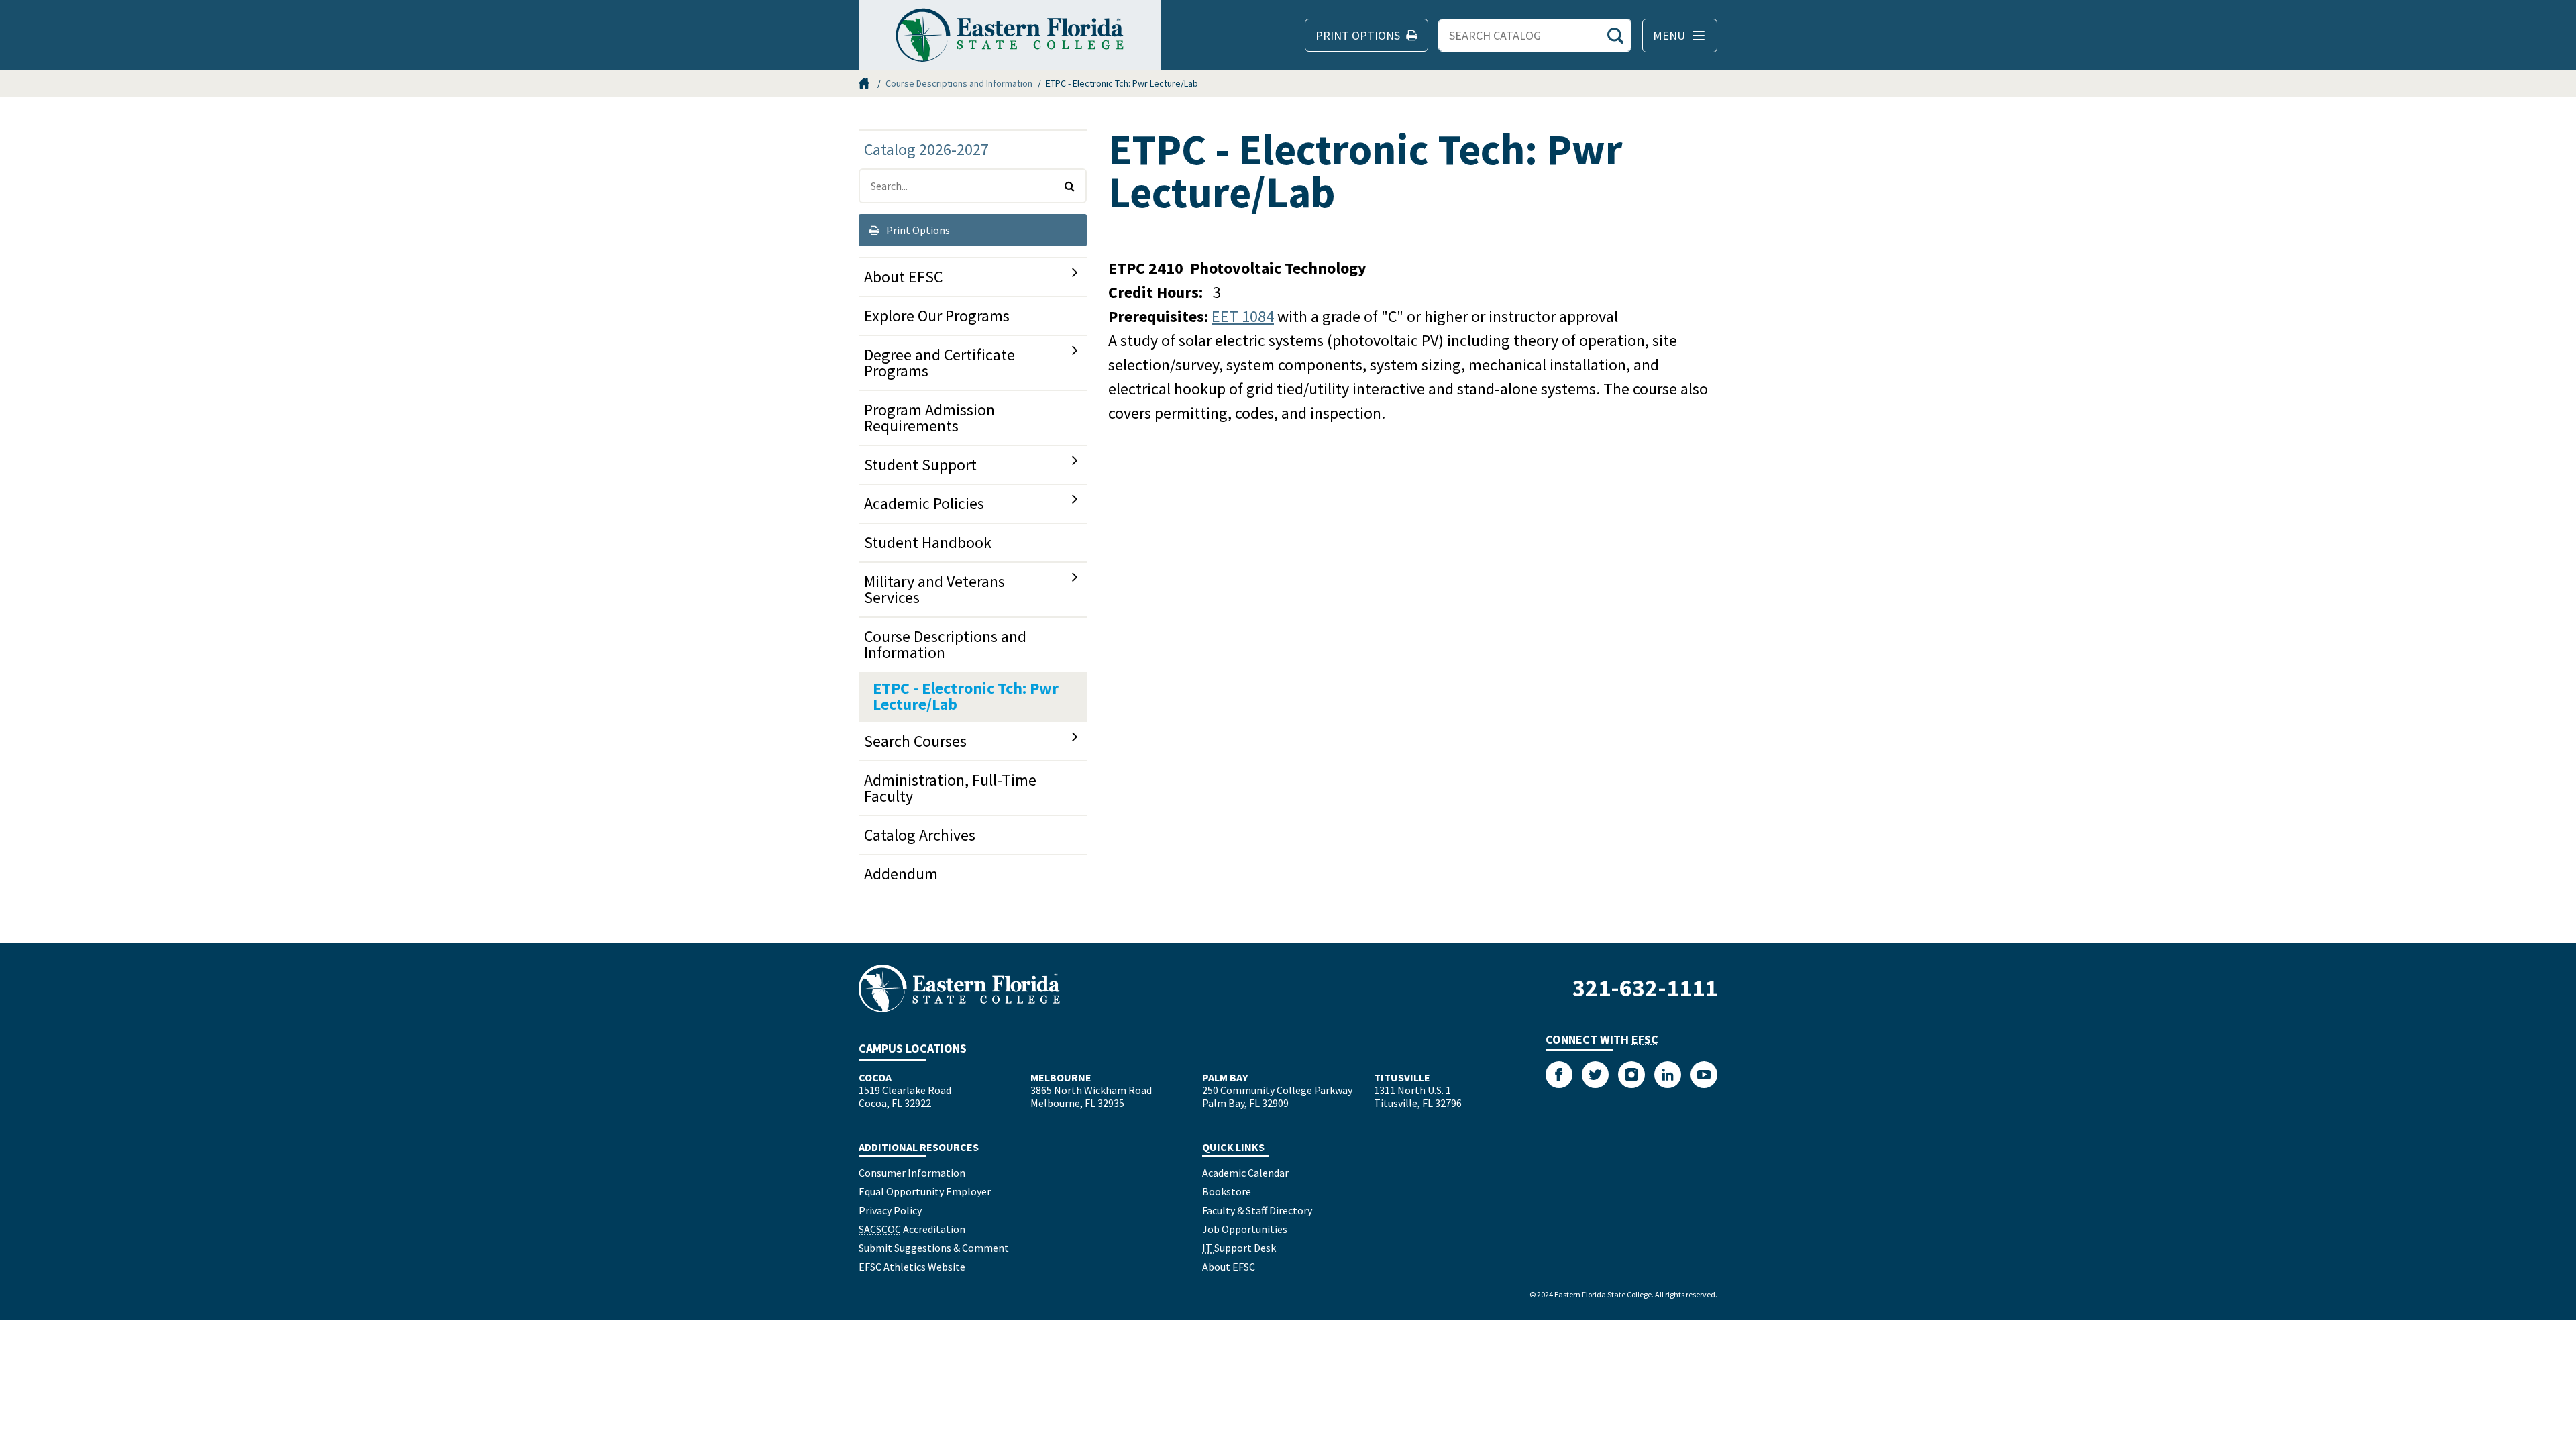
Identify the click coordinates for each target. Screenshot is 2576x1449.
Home (865, 83)
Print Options (917, 230)
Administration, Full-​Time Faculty (950, 788)
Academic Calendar (1245, 1173)
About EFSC (903, 277)
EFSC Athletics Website (912, 1267)
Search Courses (915, 741)
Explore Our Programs (937, 316)
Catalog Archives (920, 835)
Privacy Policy (890, 1210)
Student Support (920, 465)
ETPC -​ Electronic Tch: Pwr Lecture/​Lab (966, 696)
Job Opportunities (1245, 1229)
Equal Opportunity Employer (925, 1191)
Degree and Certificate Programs (940, 363)
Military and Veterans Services (934, 589)
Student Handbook (928, 542)
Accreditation (912, 1229)
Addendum (901, 874)
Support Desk (1239, 1248)
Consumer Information (912, 1173)
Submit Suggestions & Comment (934, 1248)
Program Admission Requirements (929, 418)
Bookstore (1227, 1191)
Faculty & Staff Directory (1257, 1210)
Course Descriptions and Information (959, 83)
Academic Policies (924, 503)
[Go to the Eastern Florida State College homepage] (959, 988)
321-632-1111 (1645, 988)
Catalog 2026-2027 (926, 149)
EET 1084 (1243, 316)
